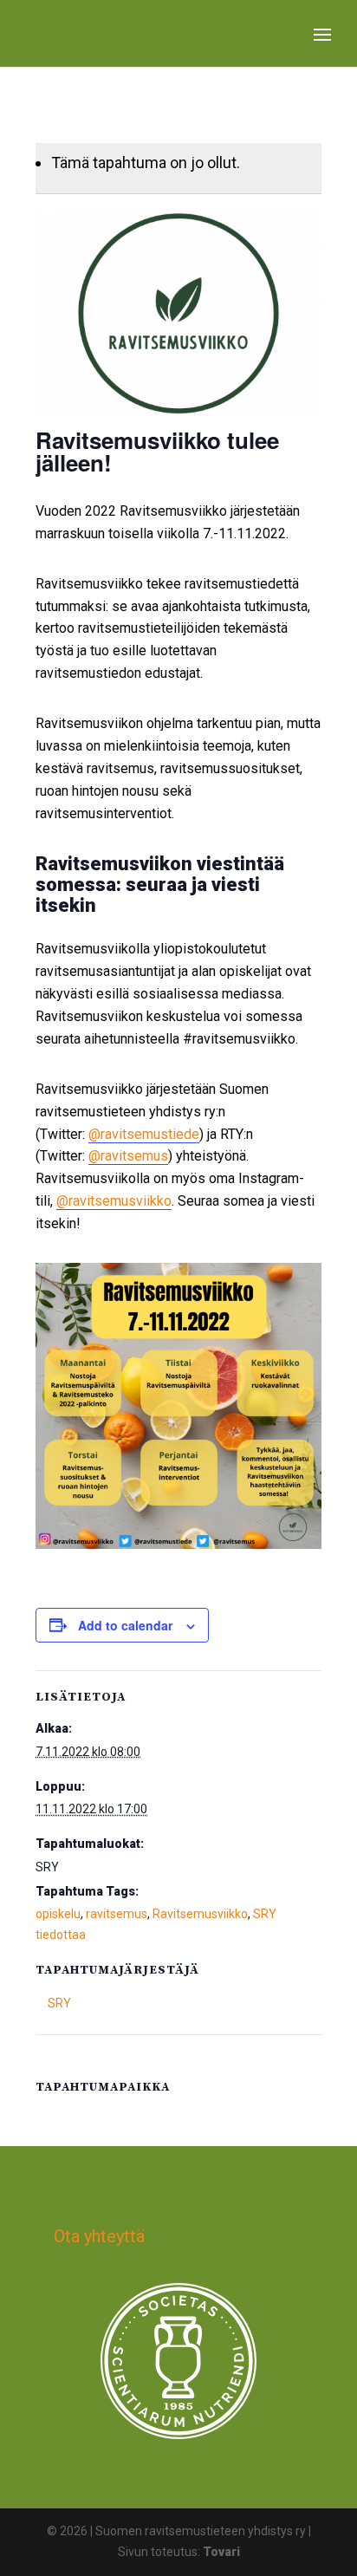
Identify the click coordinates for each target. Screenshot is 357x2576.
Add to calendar (125, 1625)
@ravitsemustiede (144, 1134)
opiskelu (58, 1914)
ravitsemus (117, 1914)
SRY (59, 2003)
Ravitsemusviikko (200, 1914)
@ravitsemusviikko (114, 1201)
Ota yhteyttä (99, 2236)
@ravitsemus (128, 1156)
